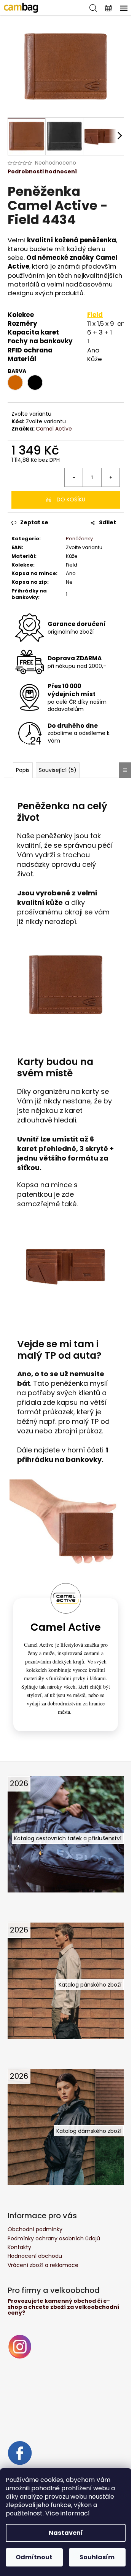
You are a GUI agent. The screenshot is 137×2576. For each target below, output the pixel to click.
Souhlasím (97, 2557)
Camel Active (54, 429)
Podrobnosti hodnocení (42, 172)
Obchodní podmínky (35, 2229)
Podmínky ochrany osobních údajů (54, 2238)
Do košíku (71, 500)
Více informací (68, 2513)
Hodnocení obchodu (35, 2256)
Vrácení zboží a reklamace (43, 2265)
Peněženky (79, 539)
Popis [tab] (23, 770)
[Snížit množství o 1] (74, 477)
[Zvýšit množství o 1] (110, 477)
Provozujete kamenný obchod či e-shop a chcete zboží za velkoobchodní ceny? (63, 2307)
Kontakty (19, 2247)
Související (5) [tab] (58, 770)
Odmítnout (34, 2557)
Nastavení (66, 2533)
